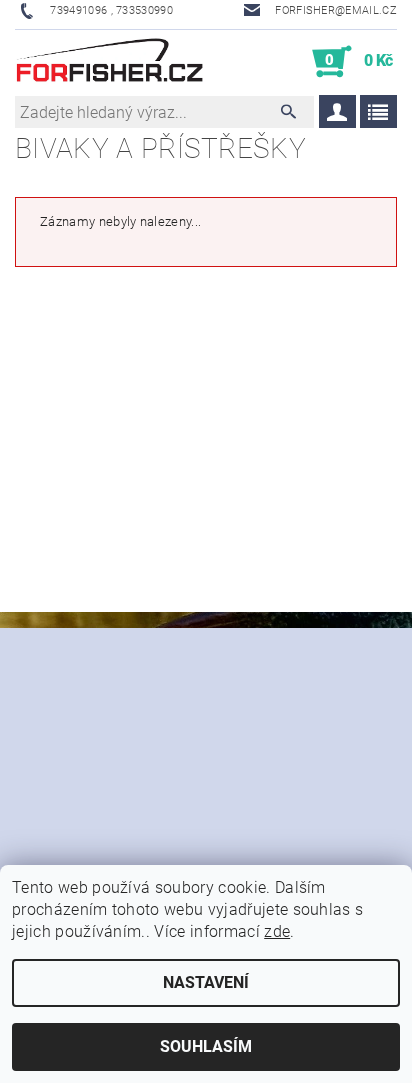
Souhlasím (206, 1046)
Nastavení (206, 982)
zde (277, 931)
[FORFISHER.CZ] (110, 62)
